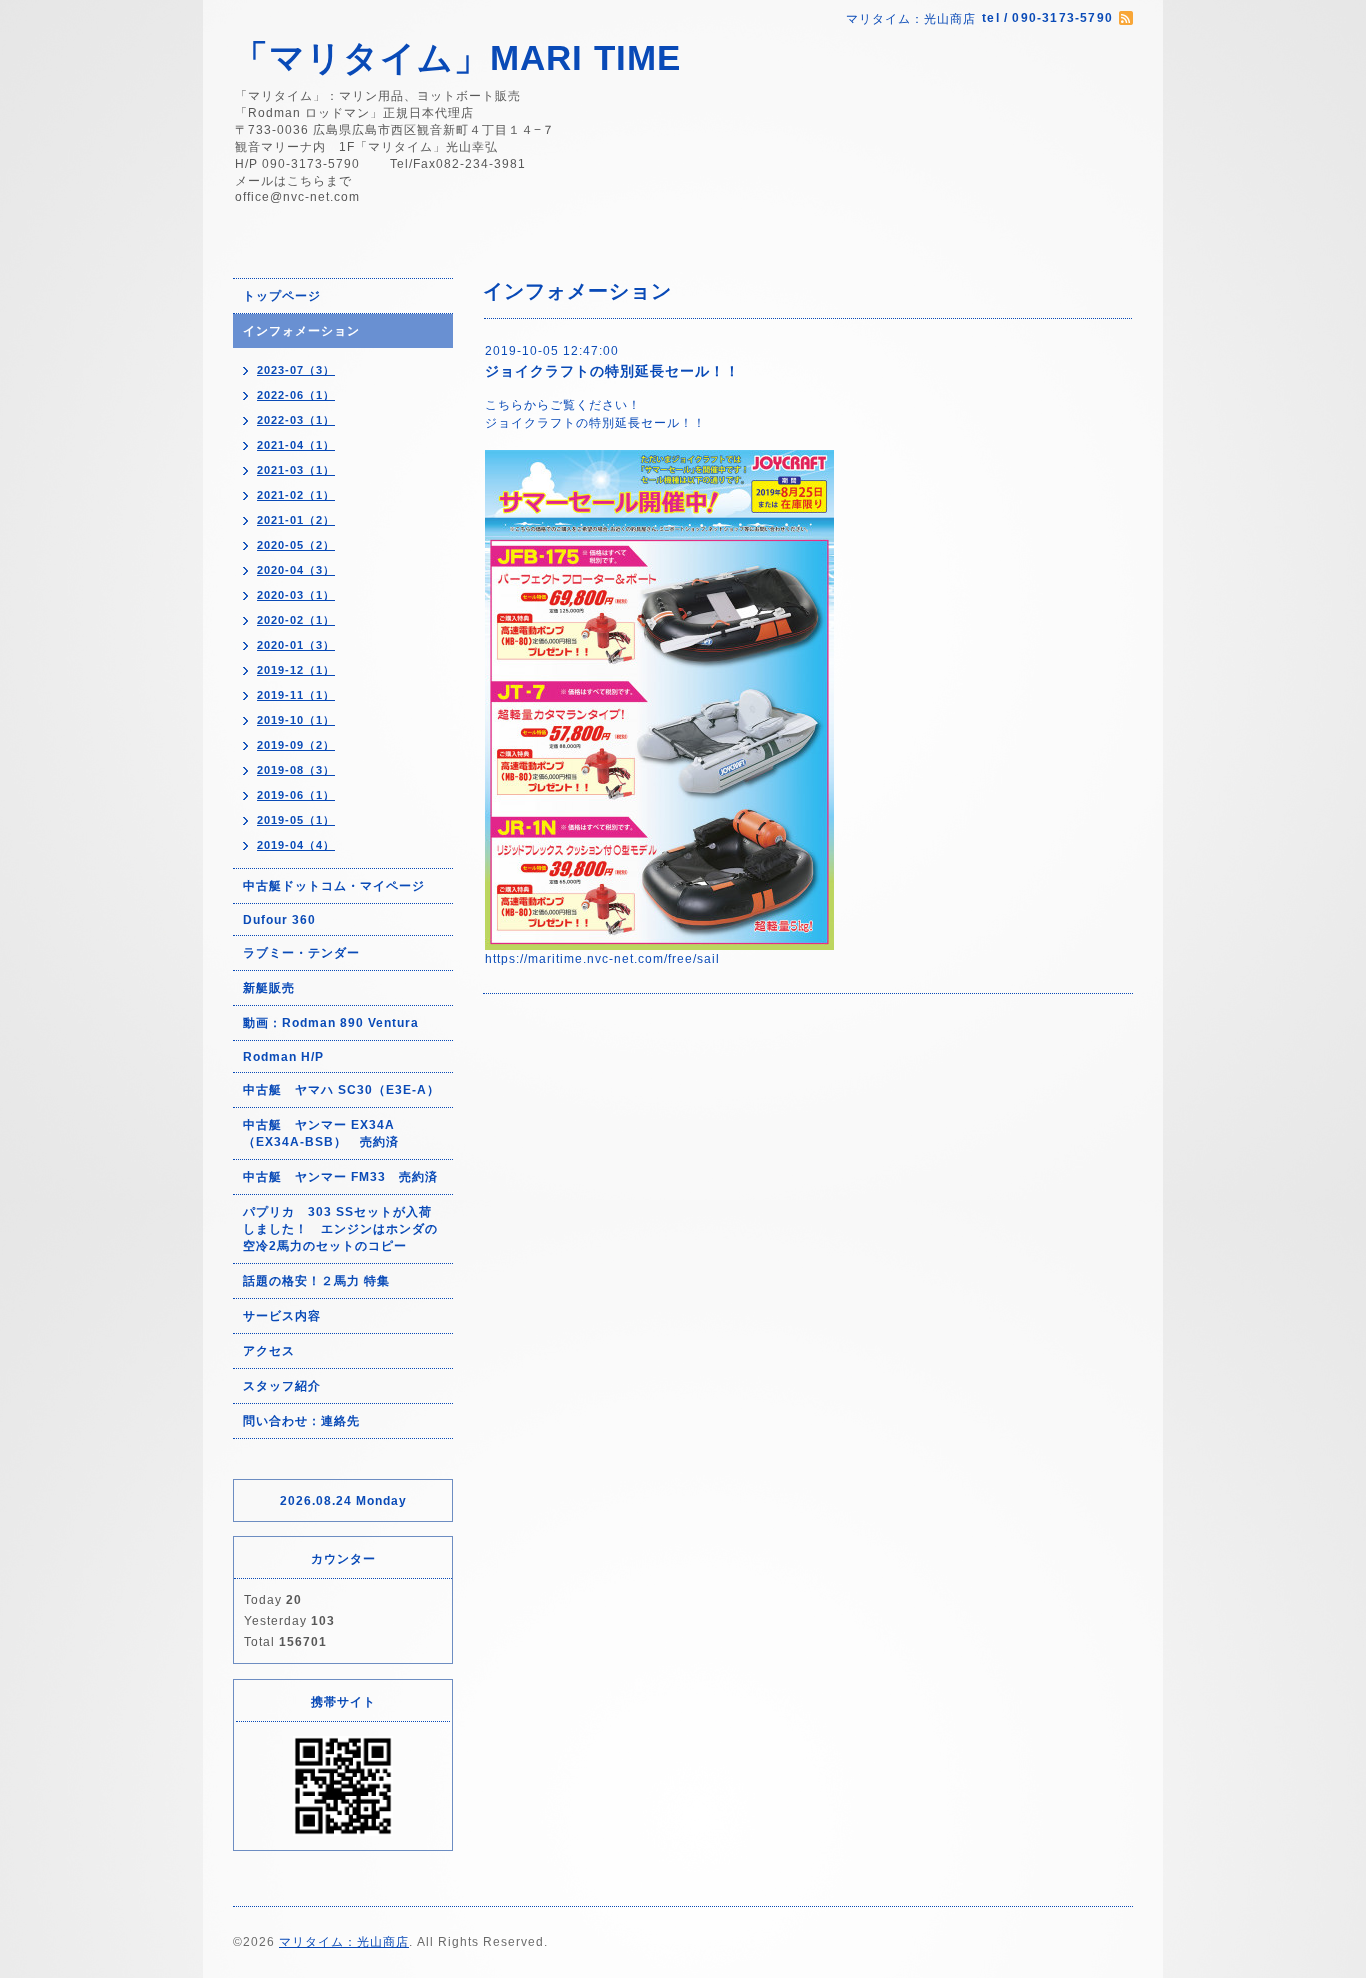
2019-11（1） (296, 695)
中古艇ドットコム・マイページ (334, 886)
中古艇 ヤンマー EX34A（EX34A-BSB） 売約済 (321, 1133)
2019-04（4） (296, 845)
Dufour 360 (279, 920)
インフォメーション (301, 331)
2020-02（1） (296, 620)
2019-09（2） (296, 745)
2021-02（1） (296, 495)
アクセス (269, 1351)
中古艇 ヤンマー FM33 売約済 (340, 1177)
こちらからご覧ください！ (563, 405)
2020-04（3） (296, 570)
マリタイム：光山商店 (344, 1942)
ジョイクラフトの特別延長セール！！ (612, 371)
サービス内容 (282, 1316)
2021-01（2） (296, 520)
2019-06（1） (296, 795)
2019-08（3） (296, 770)
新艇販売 (269, 988)
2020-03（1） (296, 595)
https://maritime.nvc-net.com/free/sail (602, 959)
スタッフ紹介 (282, 1386)
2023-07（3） (296, 370)
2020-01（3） (296, 645)
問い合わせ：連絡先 (301, 1421)
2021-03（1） (296, 470)
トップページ (282, 296)
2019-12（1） (296, 670)
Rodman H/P (283, 1057)
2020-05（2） (296, 545)
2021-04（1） (296, 445)
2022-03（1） (296, 420)
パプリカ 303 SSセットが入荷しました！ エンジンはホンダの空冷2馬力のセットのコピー (340, 1229)
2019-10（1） (296, 720)
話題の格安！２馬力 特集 (316, 1281)
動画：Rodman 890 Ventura (331, 1023)
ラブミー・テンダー (301, 953)
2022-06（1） (296, 395)
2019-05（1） (296, 820)
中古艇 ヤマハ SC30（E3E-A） (341, 1090)
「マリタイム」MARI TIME (457, 57)
